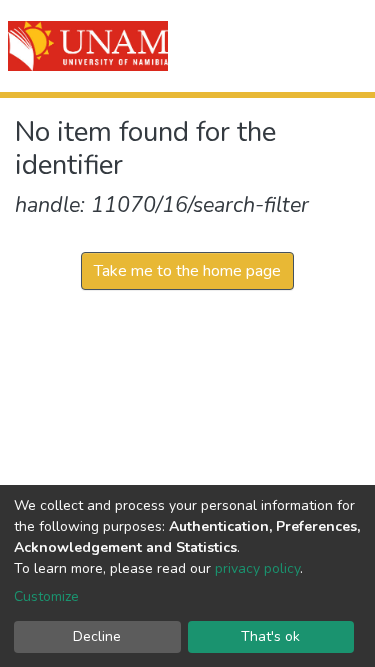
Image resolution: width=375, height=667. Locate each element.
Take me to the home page (187, 271)
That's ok (270, 636)
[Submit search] (246, 46)
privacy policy (257, 568)
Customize (46, 596)
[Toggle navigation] (347, 46)
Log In (287, 46)
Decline (97, 636)
